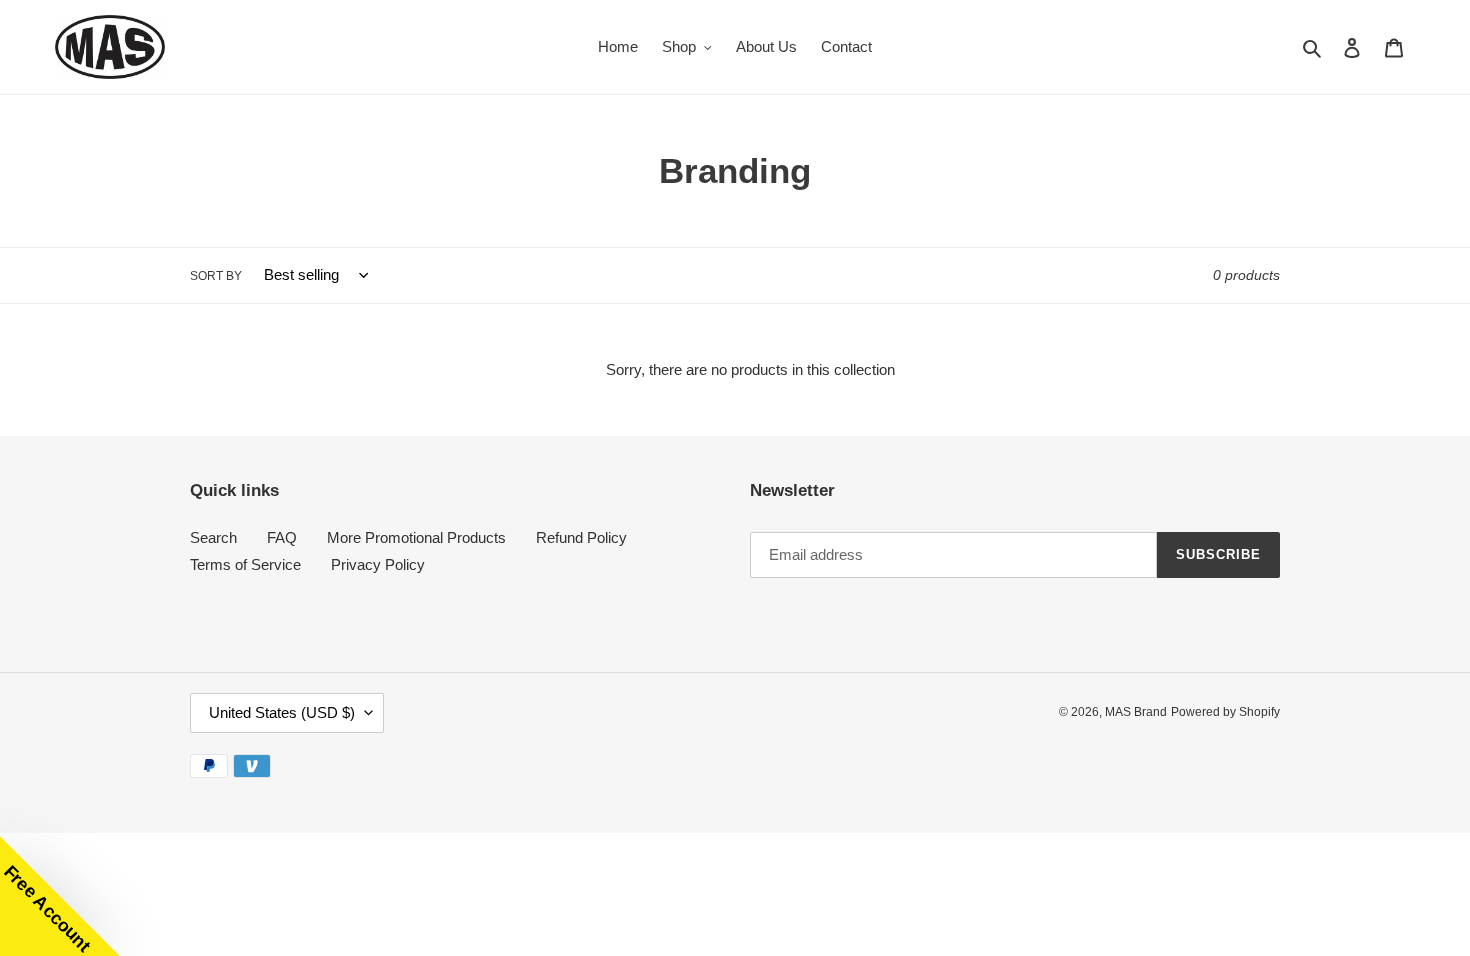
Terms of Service (245, 564)
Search (213, 537)
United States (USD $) (282, 712)
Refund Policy (581, 537)
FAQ (282, 537)
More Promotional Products (416, 537)
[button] (60, 896)
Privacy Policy (378, 564)
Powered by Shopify (1225, 712)
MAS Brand (1136, 712)
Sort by (216, 276)
